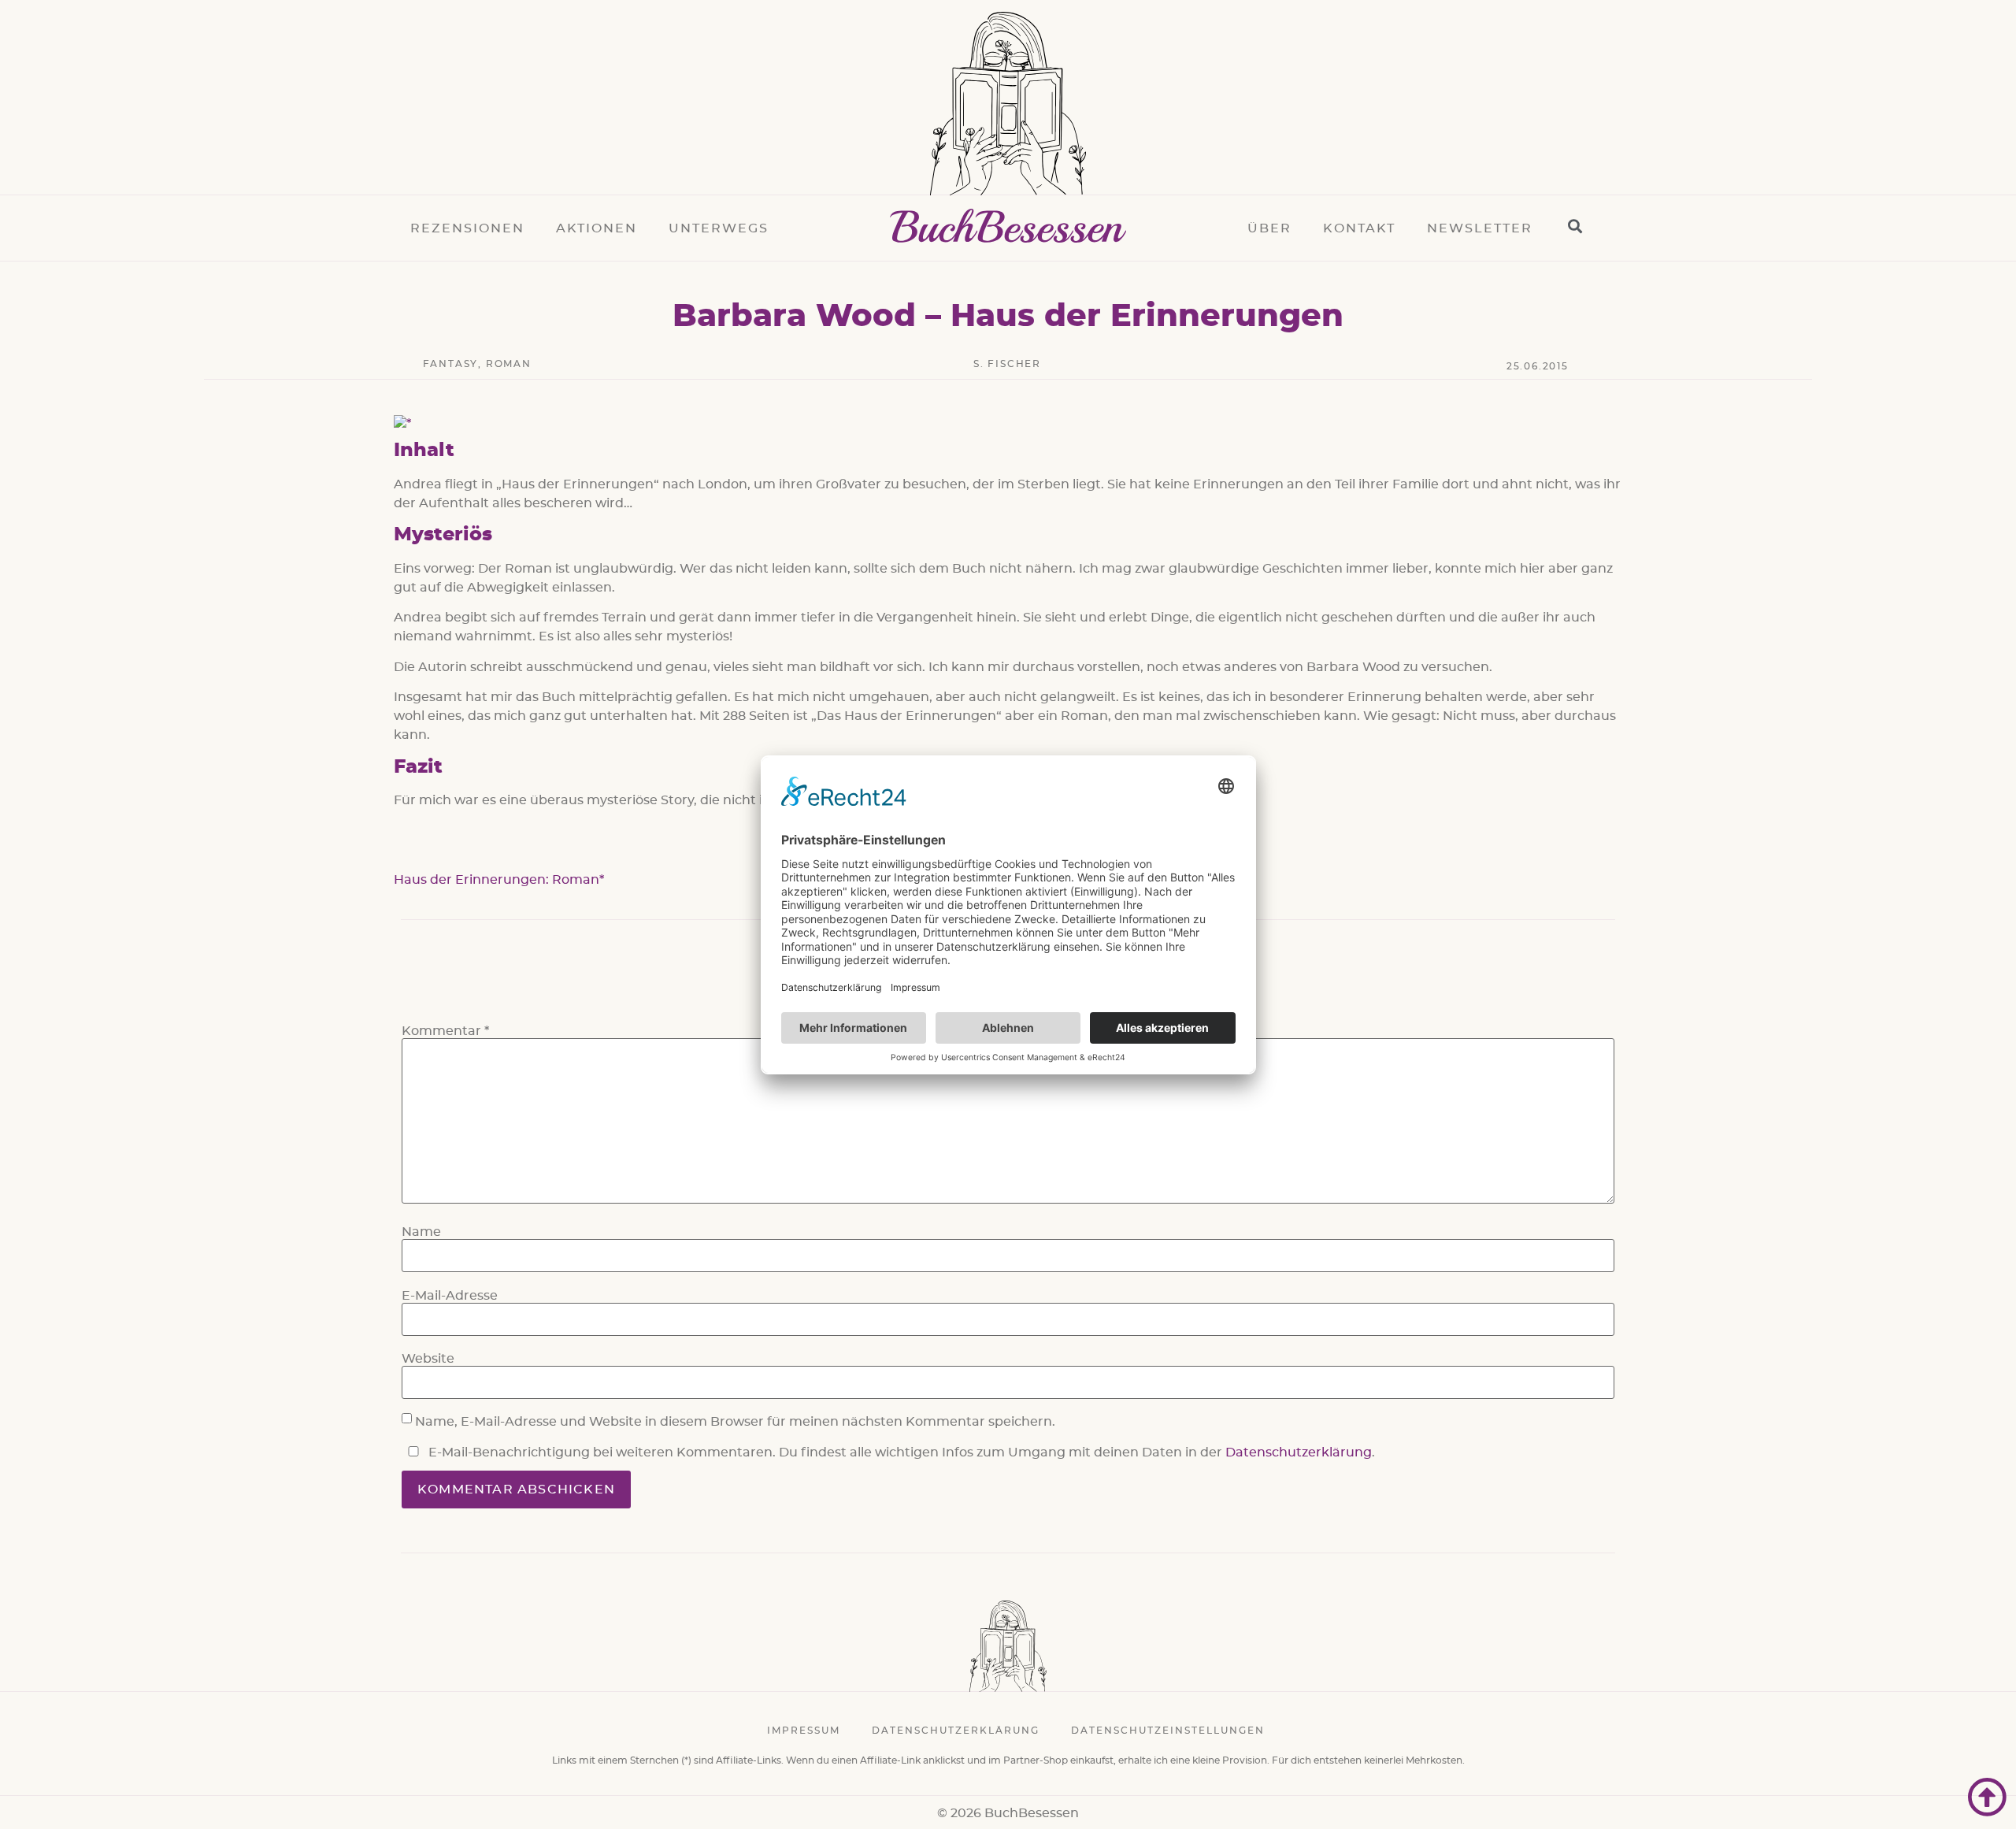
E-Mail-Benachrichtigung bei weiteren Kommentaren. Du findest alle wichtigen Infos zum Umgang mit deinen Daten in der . (900, 1452)
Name (421, 1232)
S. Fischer (1007, 364)
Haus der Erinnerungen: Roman (497, 880)
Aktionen (597, 228)
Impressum (804, 1731)
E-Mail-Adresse (450, 1296)
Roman (509, 364)
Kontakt (1359, 228)
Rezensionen (467, 228)
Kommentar (445, 1031)
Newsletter (1480, 228)
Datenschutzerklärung (1299, 1452)
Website (428, 1359)
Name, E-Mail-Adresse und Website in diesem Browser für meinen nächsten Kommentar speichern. (735, 1422)
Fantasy (451, 364)
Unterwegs (719, 228)
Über (1269, 228)
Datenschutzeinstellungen (1168, 1731)
